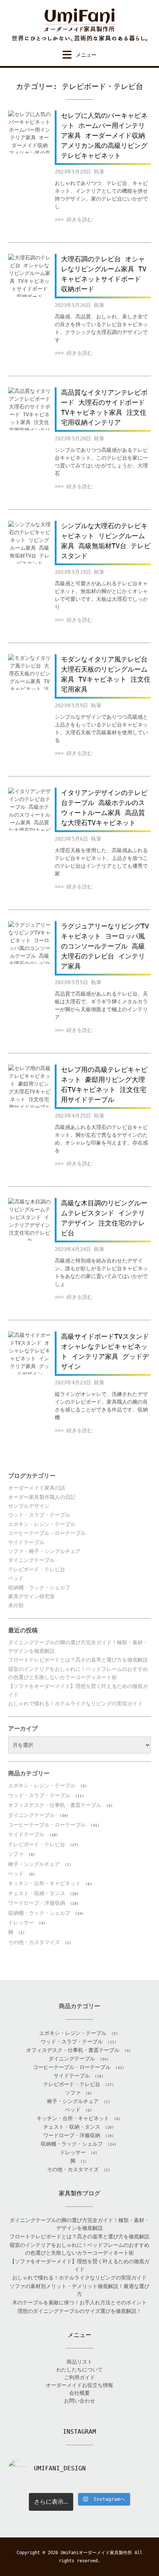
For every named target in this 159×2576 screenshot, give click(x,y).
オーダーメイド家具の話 (37, 1488)
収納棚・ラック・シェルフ (39, 1587)
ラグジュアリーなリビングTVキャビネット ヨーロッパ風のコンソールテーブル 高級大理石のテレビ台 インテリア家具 (105, 946)
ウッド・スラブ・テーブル (39, 1515)
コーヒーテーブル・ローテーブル (47, 1533)
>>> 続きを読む (74, 219)
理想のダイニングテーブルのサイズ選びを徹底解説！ (79, 2311)
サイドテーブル (26, 1542)
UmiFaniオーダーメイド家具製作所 (96, 2553)
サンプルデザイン (29, 1506)
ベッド (16, 1578)
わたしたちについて (79, 2370)
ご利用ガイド (79, 2377)
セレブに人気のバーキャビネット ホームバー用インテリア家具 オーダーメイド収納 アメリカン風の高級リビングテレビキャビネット (104, 135)
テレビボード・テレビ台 (37, 1569)
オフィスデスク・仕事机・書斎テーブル (55, 1805)
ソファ (16, 1854)
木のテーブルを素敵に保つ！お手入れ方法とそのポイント (79, 2302)
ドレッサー (21, 1923)
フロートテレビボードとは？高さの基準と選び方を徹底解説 (78, 1660)
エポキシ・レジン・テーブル (42, 1524)
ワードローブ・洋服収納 (37, 1903)
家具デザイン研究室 (31, 1596)
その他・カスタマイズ (34, 1942)
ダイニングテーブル (31, 1560)
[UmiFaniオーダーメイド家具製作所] (79, 25)
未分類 (16, 1605)
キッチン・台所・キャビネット (44, 1883)
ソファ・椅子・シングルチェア (44, 1551)
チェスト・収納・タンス (37, 1893)
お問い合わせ (79, 2401)
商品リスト (79, 2362)
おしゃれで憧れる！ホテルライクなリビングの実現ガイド (75, 1703)
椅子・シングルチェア (34, 1864)
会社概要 (79, 2393)
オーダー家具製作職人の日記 (42, 1497)
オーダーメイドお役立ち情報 (79, 2385)
